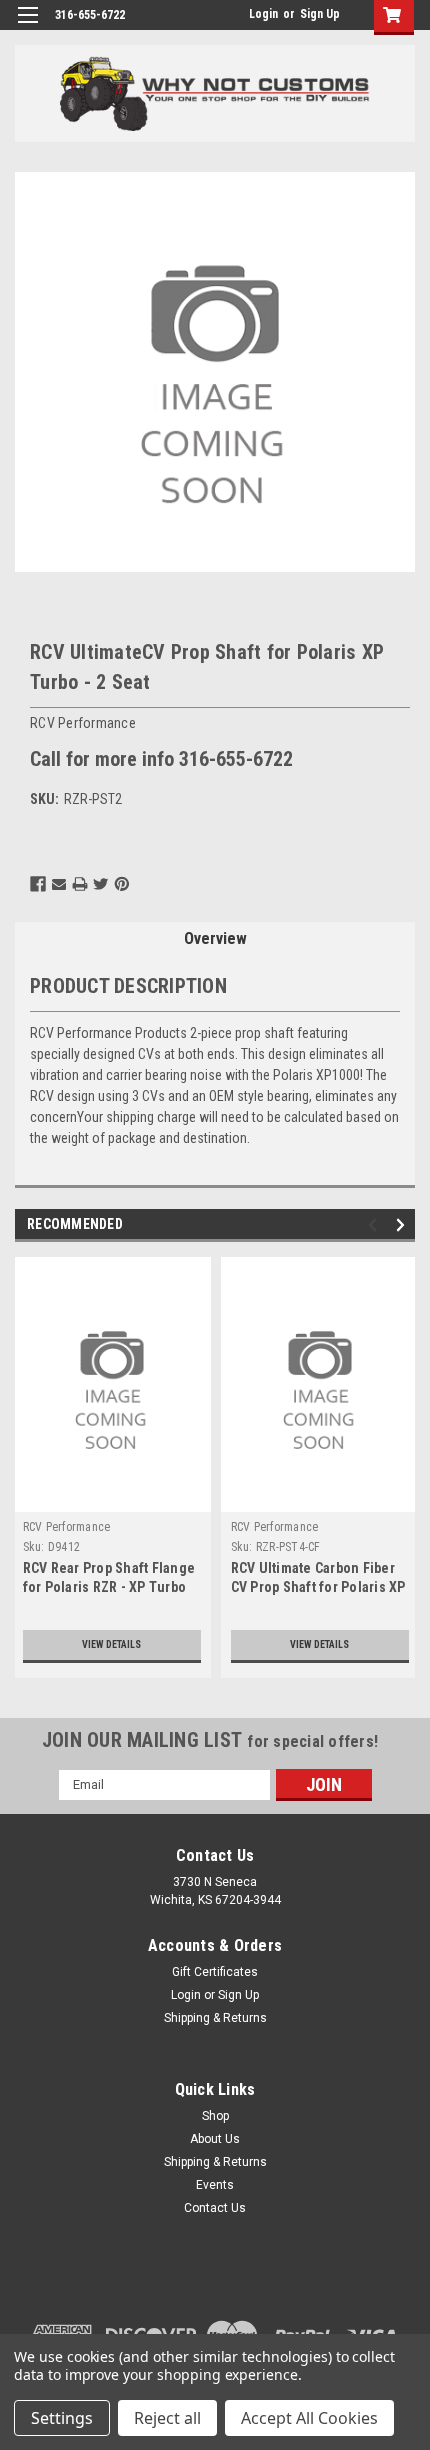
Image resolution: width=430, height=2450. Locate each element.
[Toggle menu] (27, 27)
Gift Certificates (215, 1972)
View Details (111, 1644)
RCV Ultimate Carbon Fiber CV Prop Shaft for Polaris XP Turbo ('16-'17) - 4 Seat (318, 1587)
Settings (62, 2418)
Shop (215, 2116)
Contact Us (215, 2208)
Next (403, 1224)
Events (215, 2185)
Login (263, 14)
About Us (215, 2139)
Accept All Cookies (309, 2418)
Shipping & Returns (215, 2018)
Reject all (167, 2418)
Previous (375, 1224)
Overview (215, 938)
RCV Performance (67, 1527)
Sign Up (320, 14)
